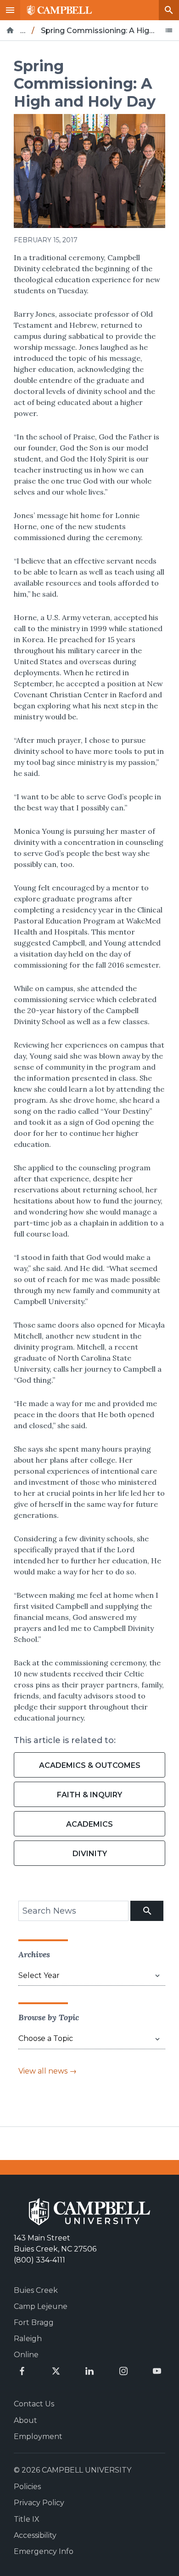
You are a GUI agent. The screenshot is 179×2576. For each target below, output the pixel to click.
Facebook (22, 2371)
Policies (27, 2487)
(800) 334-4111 (39, 2260)
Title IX (27, 2519)
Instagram (123, 2371)
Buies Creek (36, 2290)
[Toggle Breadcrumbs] (169, 30)
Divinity (90, 1854)
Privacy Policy (39, 2503)
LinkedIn (89, 2371)
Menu (10, 10)
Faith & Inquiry (89, 1795)
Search (169, 10)
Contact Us (34, 2404)
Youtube (157, 2371)
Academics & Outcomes (90, 1765)
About (25, 2420)
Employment (38, 2436)
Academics (89, 1824)
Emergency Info (44, 2551)
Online (26, 2355)
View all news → (48, 2071)
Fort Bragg (34, 2322)
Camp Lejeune (41, 2306)
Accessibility (35, 2535)
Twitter (56, 2371)
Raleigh (28, 2339)
